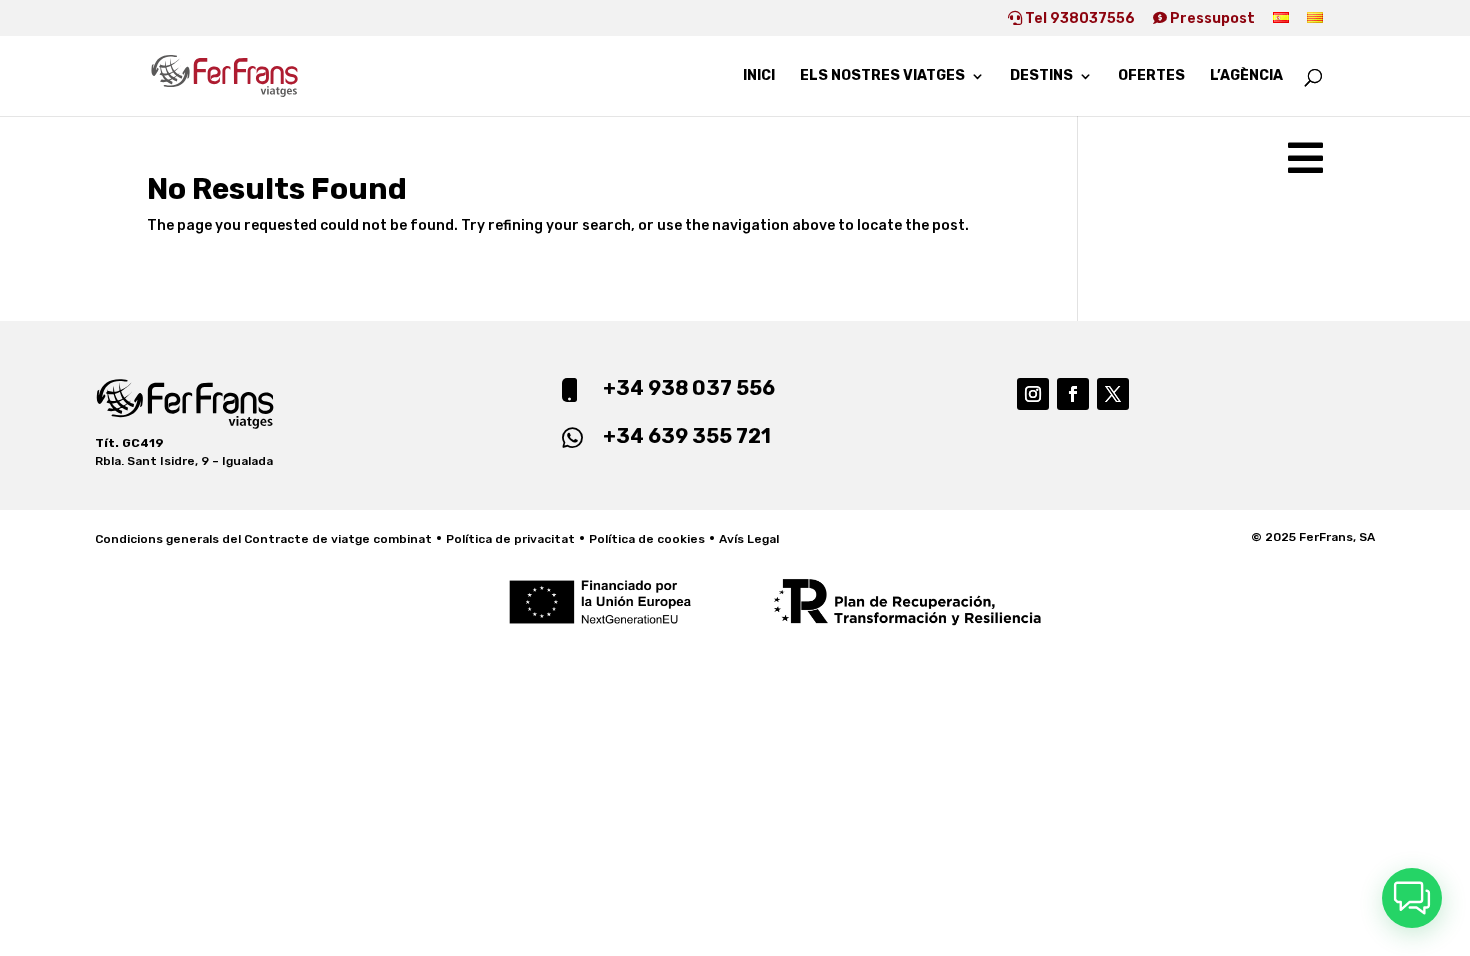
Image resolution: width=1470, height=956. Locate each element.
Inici (759, 76)
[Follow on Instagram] (1033, 394)
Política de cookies (647, 539)
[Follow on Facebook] (1073, 394)
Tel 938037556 (1078, 19)
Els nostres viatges (882, 76)
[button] (1412, 898)
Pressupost (1211, 19)
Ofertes (1151, 76)
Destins (1041, 76)
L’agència (1246, 76)
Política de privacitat (510, 539)
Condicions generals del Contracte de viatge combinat (263, 539)
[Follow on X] (1113, 394)
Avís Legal (749, 539)
